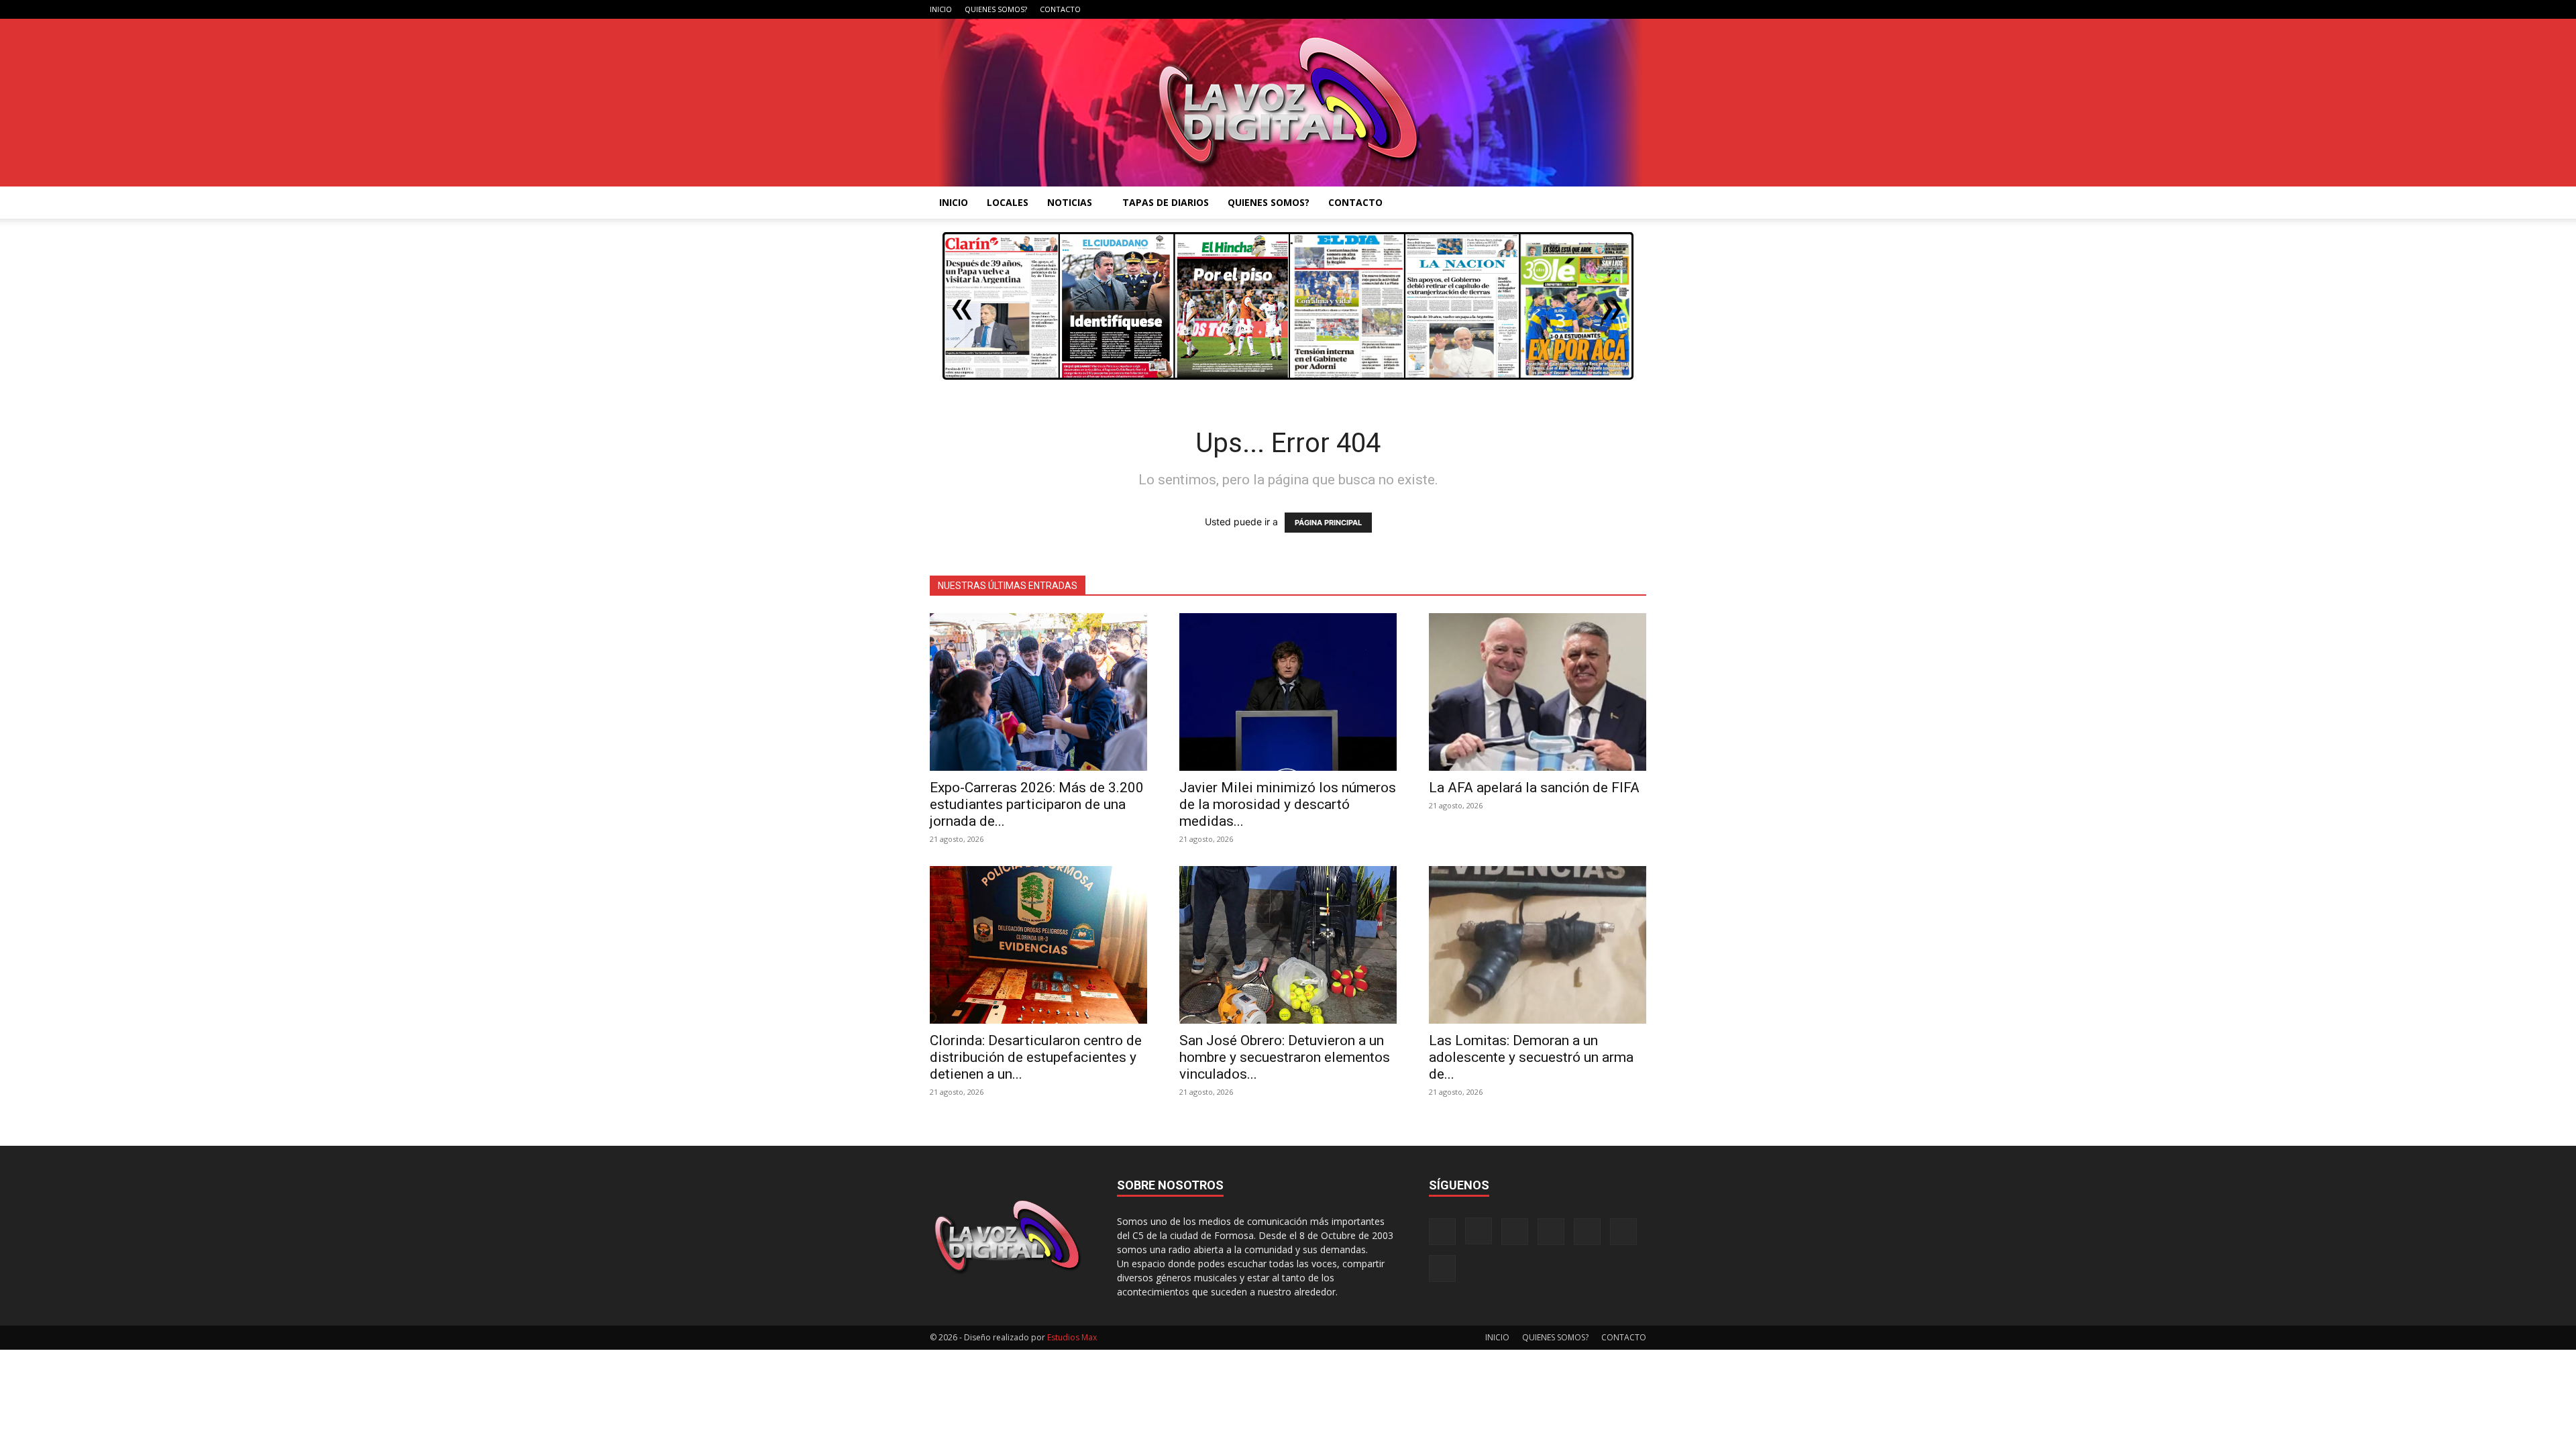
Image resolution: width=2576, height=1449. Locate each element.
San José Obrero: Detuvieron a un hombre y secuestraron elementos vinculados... (1285, 1057)
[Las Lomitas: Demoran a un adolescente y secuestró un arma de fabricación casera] (1538, 945)
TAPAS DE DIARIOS (1166, 202)
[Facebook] (1503, 9)
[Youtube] (1636, 9)
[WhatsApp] (1614, 9)
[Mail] (1548, 9)
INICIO (941, 9)
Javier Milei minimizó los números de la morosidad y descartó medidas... (1288, 804)
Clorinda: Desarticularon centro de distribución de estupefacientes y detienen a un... (1036, 1057)
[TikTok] (1570, 9)
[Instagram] (1525, 9)
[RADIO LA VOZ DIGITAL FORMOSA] (1288, 103)
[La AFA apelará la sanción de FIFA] (1538, 692)
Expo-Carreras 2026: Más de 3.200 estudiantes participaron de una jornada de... (1037, 804)
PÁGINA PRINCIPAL (1328, 523)
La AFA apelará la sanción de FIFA (1534, 788)
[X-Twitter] (1592, 9)
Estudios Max (1072, 1337)
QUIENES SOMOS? (996, 9)
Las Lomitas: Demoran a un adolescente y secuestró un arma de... (1531, 1057)
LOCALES (1008, 202)
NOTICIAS (1070, 202)
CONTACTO (1060, 9)
